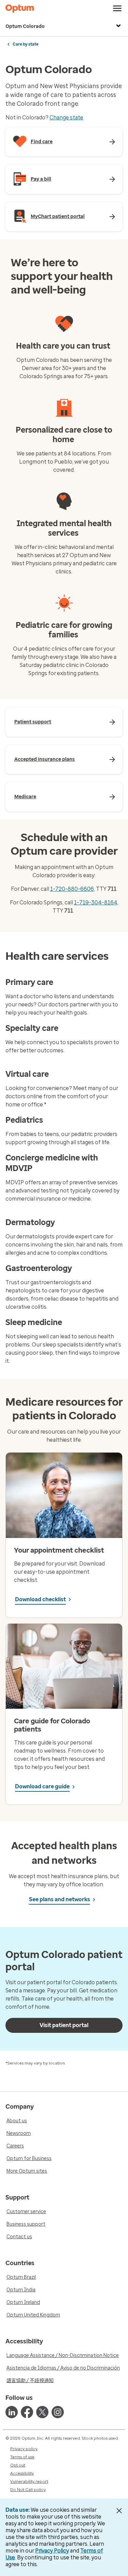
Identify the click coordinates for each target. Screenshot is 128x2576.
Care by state (26, 44)
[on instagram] (58, 2412)
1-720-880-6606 (72, 889)
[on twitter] (42, 2412)
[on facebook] (27, 2412)
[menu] (117, 9)
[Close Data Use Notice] (119, 2511)
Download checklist (40, 1599)
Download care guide (42, 1786)
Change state (66, 118)
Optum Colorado (25, 26)
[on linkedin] (12, 2412)
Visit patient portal (64, 2025)
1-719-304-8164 (96, 902)
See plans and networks (60, 1899)
